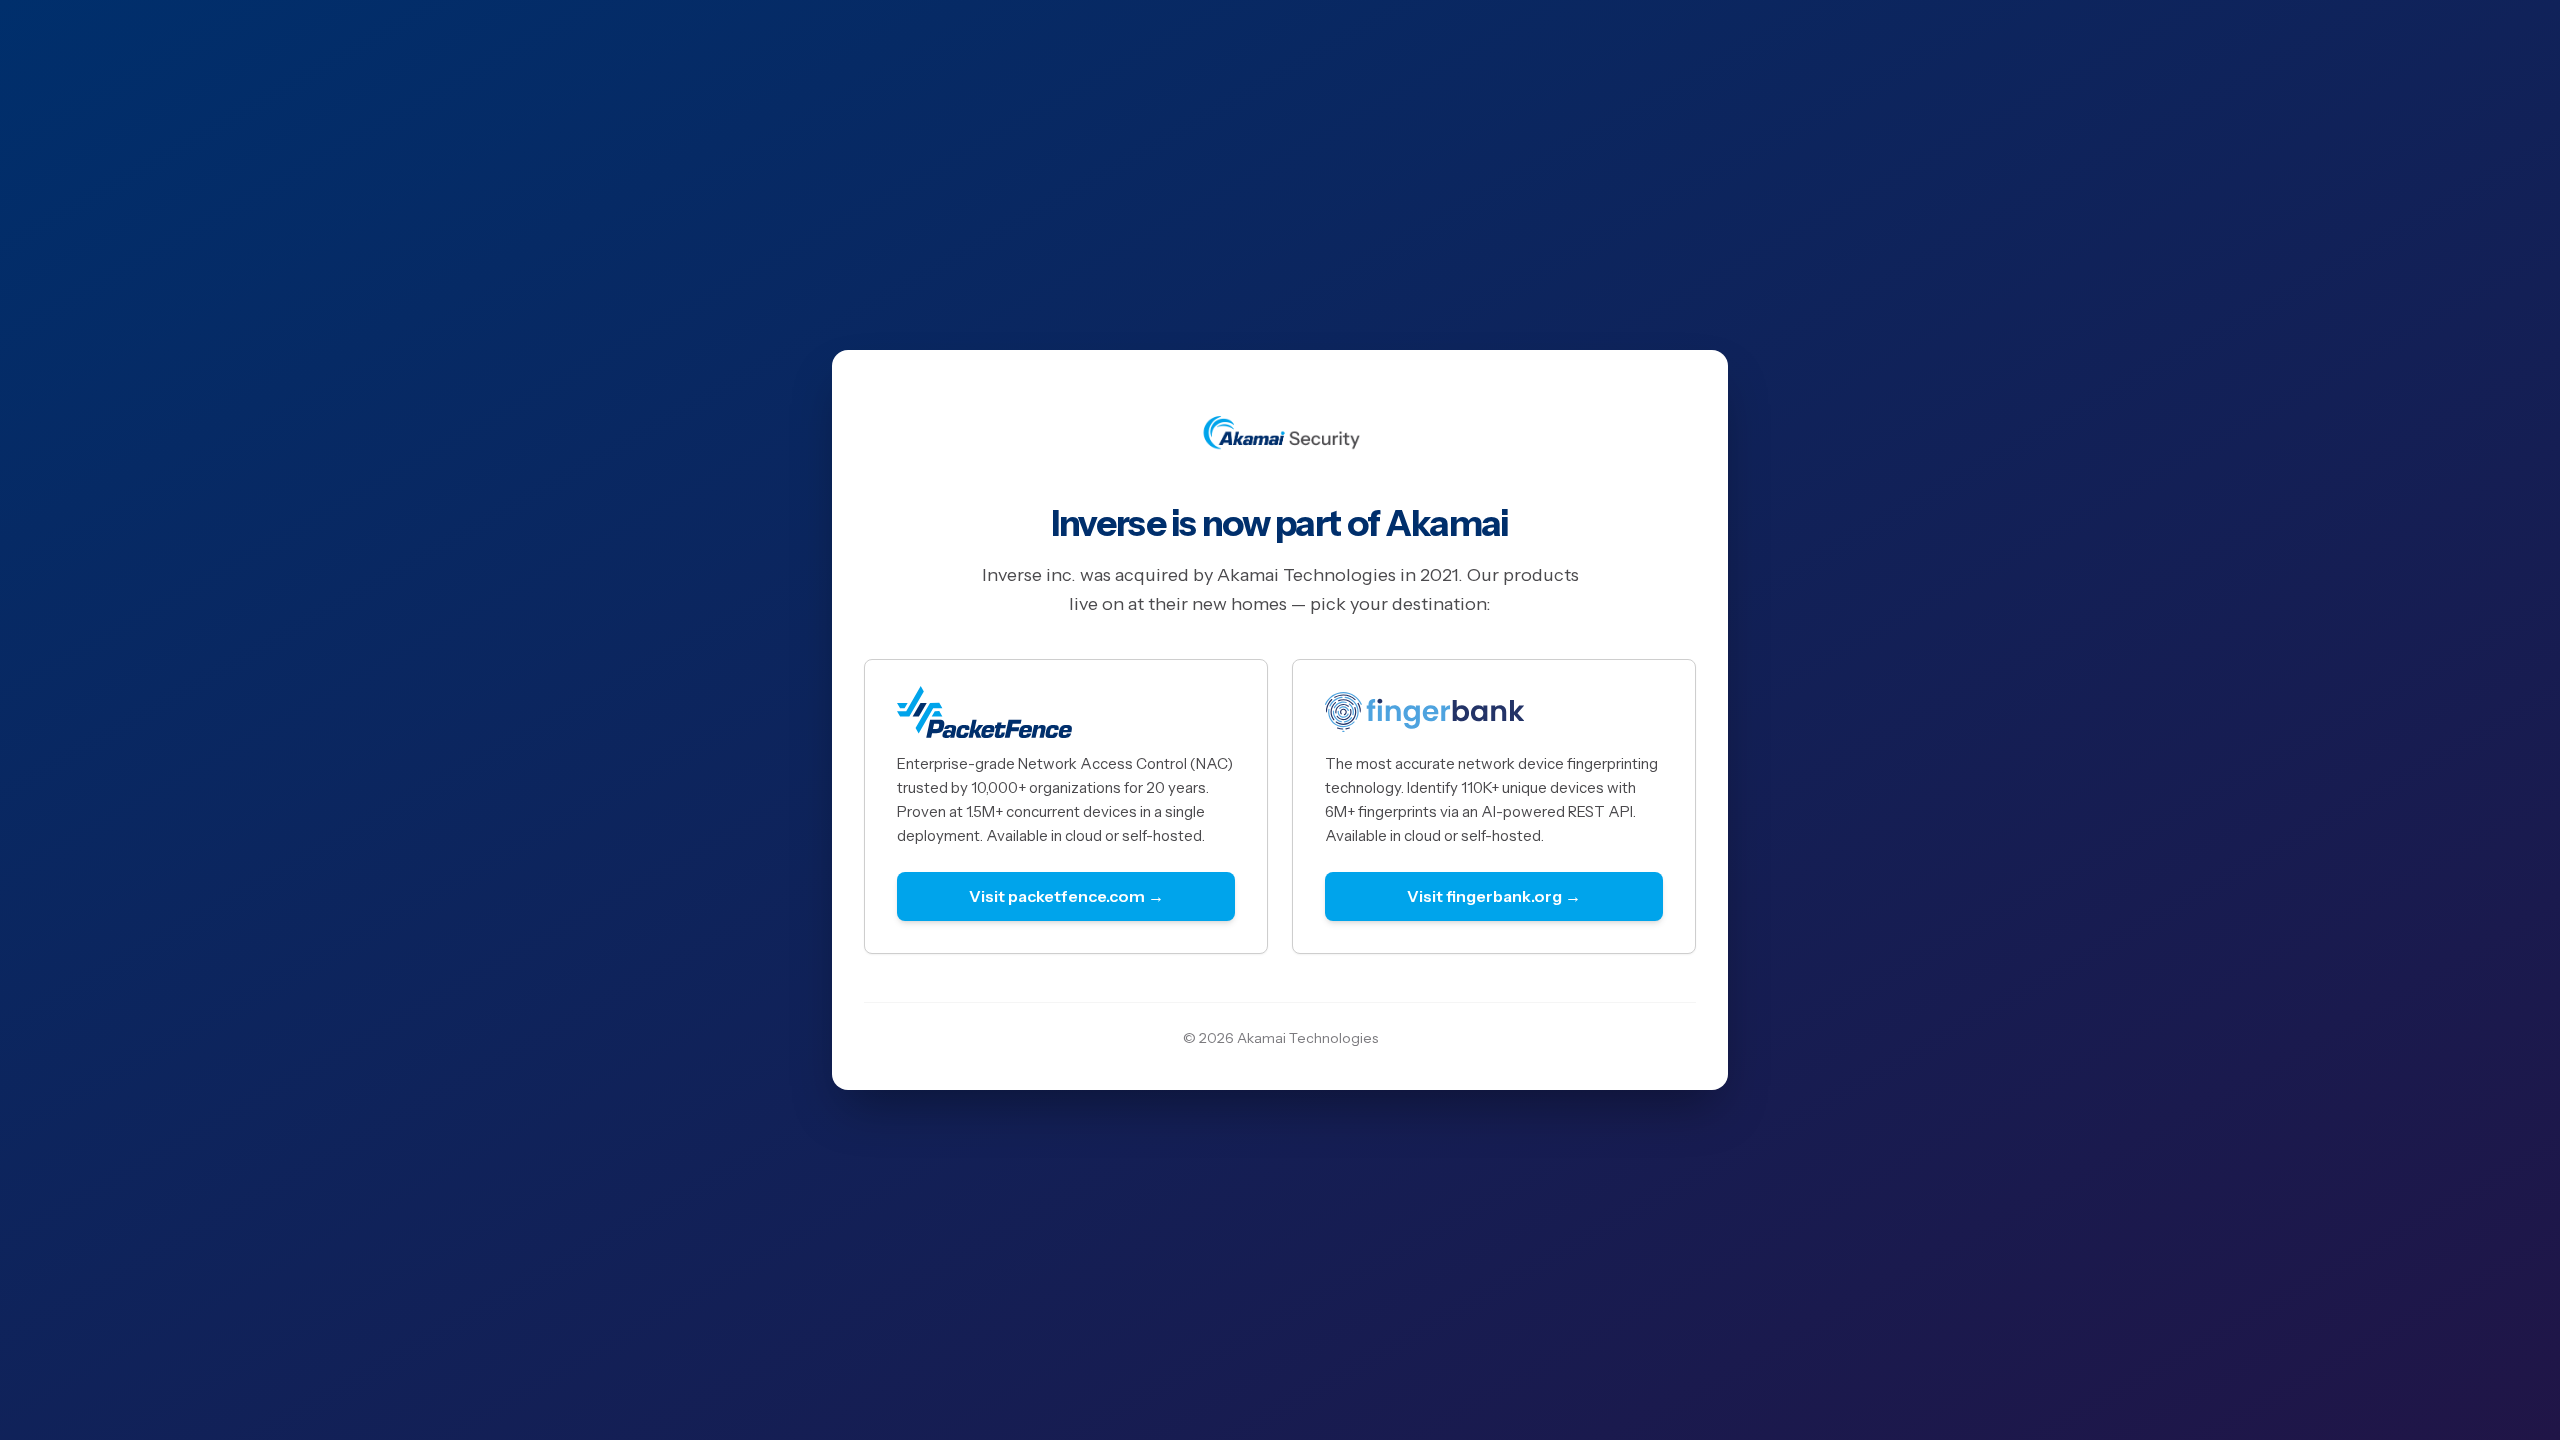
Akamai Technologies (1307, 1038)
